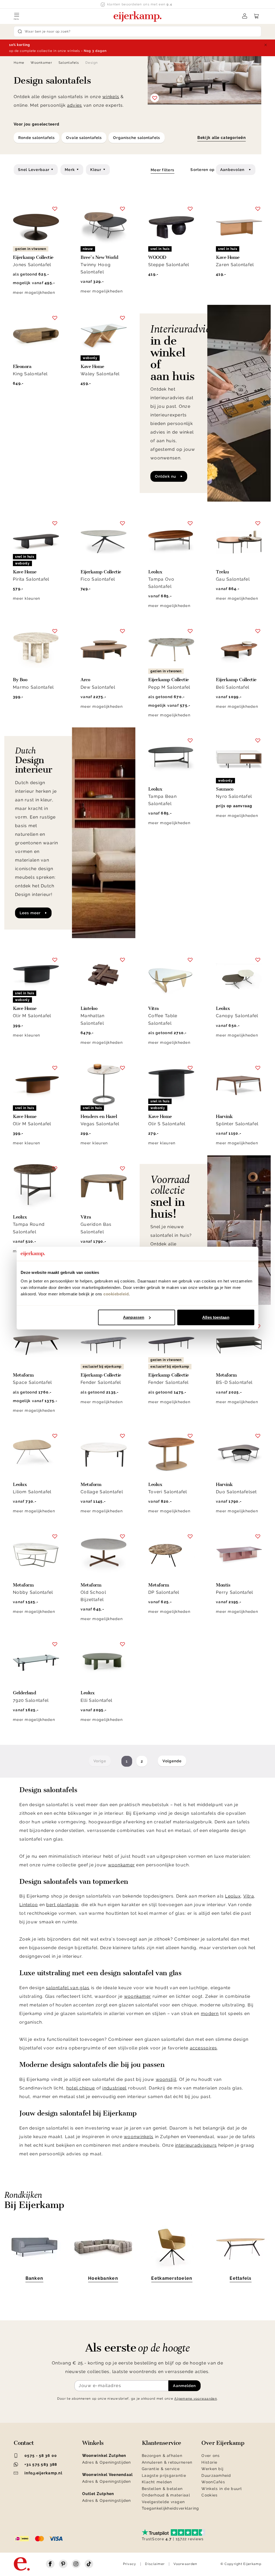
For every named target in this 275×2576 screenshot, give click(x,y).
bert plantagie (62, 1905)
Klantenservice (162, 2443)
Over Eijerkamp (223, 2443)
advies (75, 105)
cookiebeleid (116, 1294)
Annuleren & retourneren (167, 2462)
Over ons (211, 2456)
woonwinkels (139, 2137)
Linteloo (29, 1905)
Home (19, 63)
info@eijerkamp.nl (43, 2473)
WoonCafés (213, 2482)
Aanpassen (134, 1317)
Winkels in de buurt (222, 2489)
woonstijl (166, 2079)
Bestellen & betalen (162, 2489)
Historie (209, 2462)
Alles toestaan (216, 1317)
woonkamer (122, 1865)
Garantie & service (161, 2469)
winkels (111, 97)
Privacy (130, 2564)
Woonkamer (41, 63)
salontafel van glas (68, 1988)
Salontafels (69, 63)
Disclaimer (155, 2564)
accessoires (204, 2048)
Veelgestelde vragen (163, 2502)
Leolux (233, 1896)
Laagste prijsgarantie (164, 2475)
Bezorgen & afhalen (162, 2456)
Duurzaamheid (216, 2475)
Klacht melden (157, 2482)
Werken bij (212, 2469)
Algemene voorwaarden (196, 2399)
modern (210, 2014)
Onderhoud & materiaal (166, 2495)
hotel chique (81, 2088)
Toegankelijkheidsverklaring (171, 2508)
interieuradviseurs (196, 2145)
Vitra (249, 1896)
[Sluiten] (266, 45)
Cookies (209, 2495)
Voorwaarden (185, 2564)
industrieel (114, 2088)
